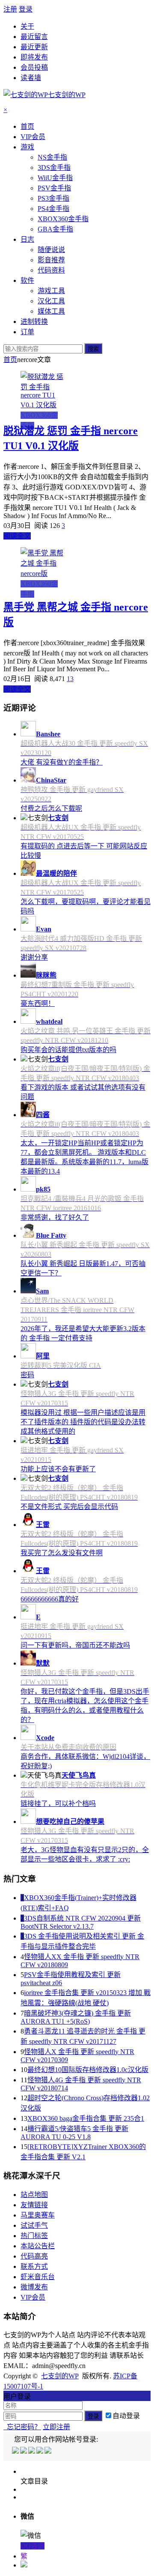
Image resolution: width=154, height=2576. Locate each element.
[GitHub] (49, 2451)
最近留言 (34, 37)
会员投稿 (34, 67)
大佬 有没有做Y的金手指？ (62, 762)
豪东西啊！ (38, 1003)
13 (70, 679)
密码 (27, 1375)
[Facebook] (24, 2451)
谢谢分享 (34, 957)
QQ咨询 (33, 2546)
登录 (26, 9)
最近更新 (34, 47)
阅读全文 (17, 536)
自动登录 (126, 2416)
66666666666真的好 (50, 1599)
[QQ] (16, 2451)
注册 (10, 9)
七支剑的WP (60, 2376)
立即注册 (56, 2427)
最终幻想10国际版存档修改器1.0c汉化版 (88, 2070)
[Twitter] (32, 2451)
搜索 (93, 349)
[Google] (40, 2451)
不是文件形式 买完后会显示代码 (69, 1507)
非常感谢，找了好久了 (55, 1217)
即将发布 (34, 57)
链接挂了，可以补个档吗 (58, 1804)
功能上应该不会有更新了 (58, 1469)
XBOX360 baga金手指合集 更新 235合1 (86, 2118)
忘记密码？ (22, 2427)
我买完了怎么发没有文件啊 (62, 1553)
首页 (10, 360)
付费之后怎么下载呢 (51, 808)
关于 (27, 26)
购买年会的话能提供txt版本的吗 (68, 1050)
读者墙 (31, 78)
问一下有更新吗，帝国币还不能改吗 (75, 1645)
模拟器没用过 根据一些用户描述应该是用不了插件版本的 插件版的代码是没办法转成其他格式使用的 (83, 1422)
